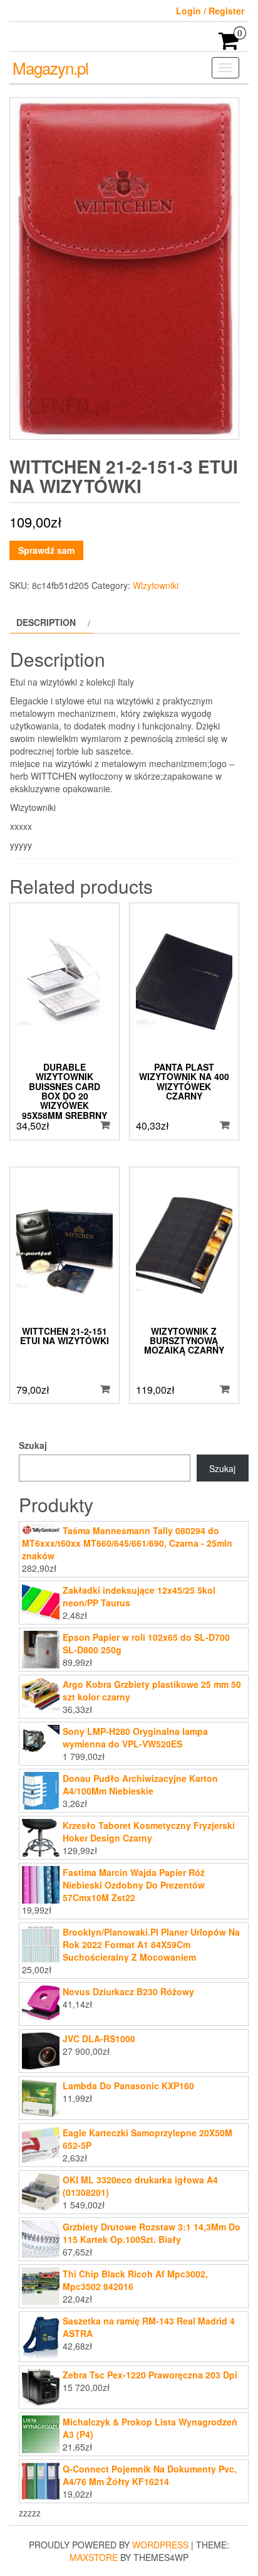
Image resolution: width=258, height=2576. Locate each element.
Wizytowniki (156, 585)
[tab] (52, 622)
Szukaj (33, 1445)
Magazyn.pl (50, 67)
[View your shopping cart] (229, 45)
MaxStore (94, 2557)
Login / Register (210, 11)
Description (46, 622)
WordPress (160, 2545)
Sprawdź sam (46, 550)
